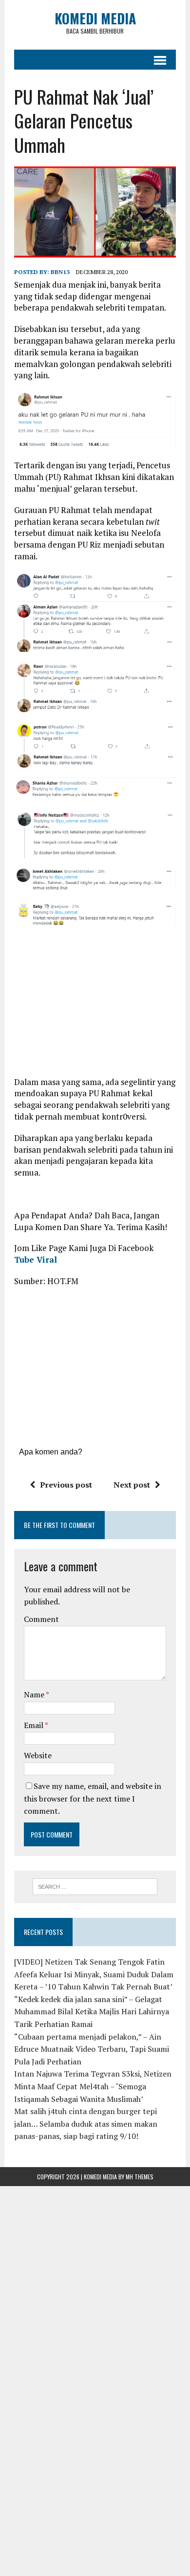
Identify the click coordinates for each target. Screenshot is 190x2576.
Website (38, 1755)
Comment (41, 1619)
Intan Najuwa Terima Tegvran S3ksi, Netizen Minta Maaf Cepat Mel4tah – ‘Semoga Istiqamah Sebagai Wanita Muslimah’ (93, 2086)
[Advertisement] (96, 1005)
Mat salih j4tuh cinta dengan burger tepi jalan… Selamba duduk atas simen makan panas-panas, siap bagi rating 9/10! (86, 2124)
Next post (132, 1485)
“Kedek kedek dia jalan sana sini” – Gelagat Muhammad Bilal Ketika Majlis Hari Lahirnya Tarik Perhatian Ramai (92, 2012)
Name (35, 1694)
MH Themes (140, 2177)
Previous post (66, 1485)
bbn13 (60, 272)
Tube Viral (36, 1260)
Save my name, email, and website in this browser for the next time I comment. (93, 1798)
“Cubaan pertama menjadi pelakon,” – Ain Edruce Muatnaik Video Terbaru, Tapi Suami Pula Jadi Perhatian (92, 2049)
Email (34, 1725)
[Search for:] (95, 1886)
